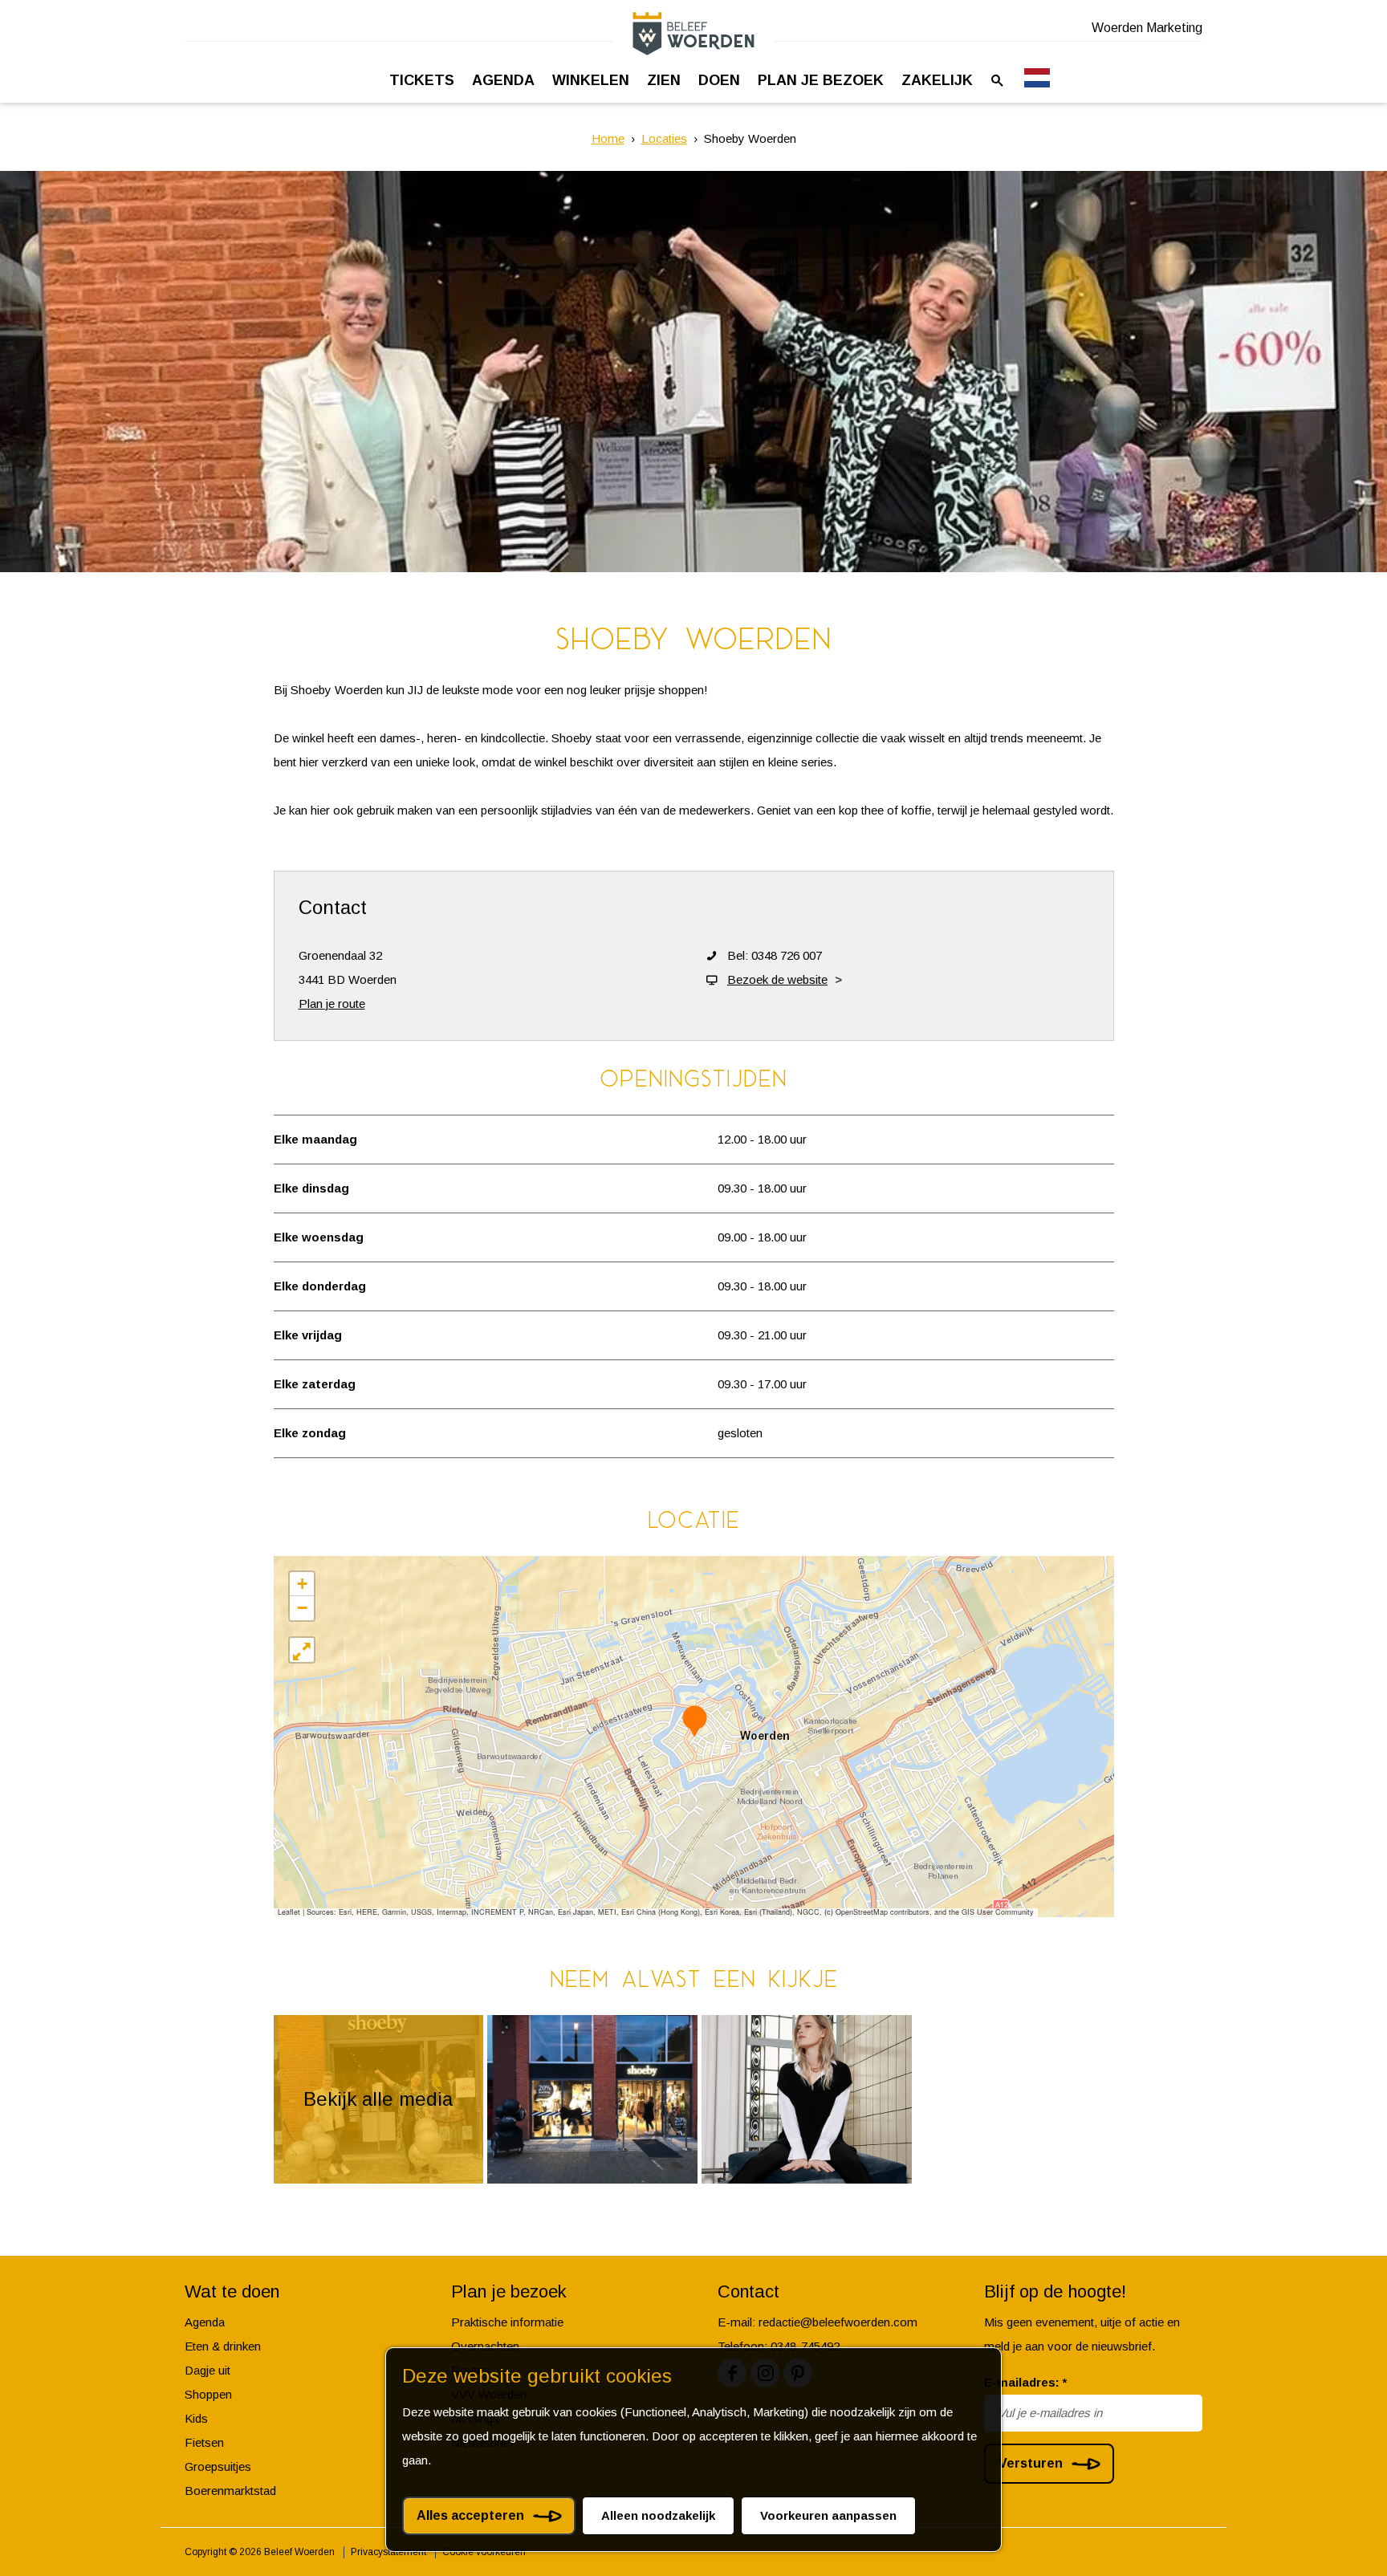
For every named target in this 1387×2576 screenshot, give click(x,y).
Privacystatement (388, 2552)
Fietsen (204, 2442)
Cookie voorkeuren (484, 2552)
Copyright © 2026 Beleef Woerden (260, 2552)
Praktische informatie (507, 2322)
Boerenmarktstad (230, 2491)
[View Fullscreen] (302, 1650)
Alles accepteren (470, 2515)
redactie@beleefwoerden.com (838, 2322)
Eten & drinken (223, 2346)
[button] (695, 1721)
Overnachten (485, 2346)
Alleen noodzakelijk (658, 2515)
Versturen (1031, 2463)
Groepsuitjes (218, 2466)
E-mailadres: (1025, 2382)
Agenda (205, 2322)
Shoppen (208, 2394)
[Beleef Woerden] (693, 33)
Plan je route (332, 1004)
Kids (196, 2418)
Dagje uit (207, 2370)
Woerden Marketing (1147, 28)
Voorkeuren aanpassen (828, 2515)
